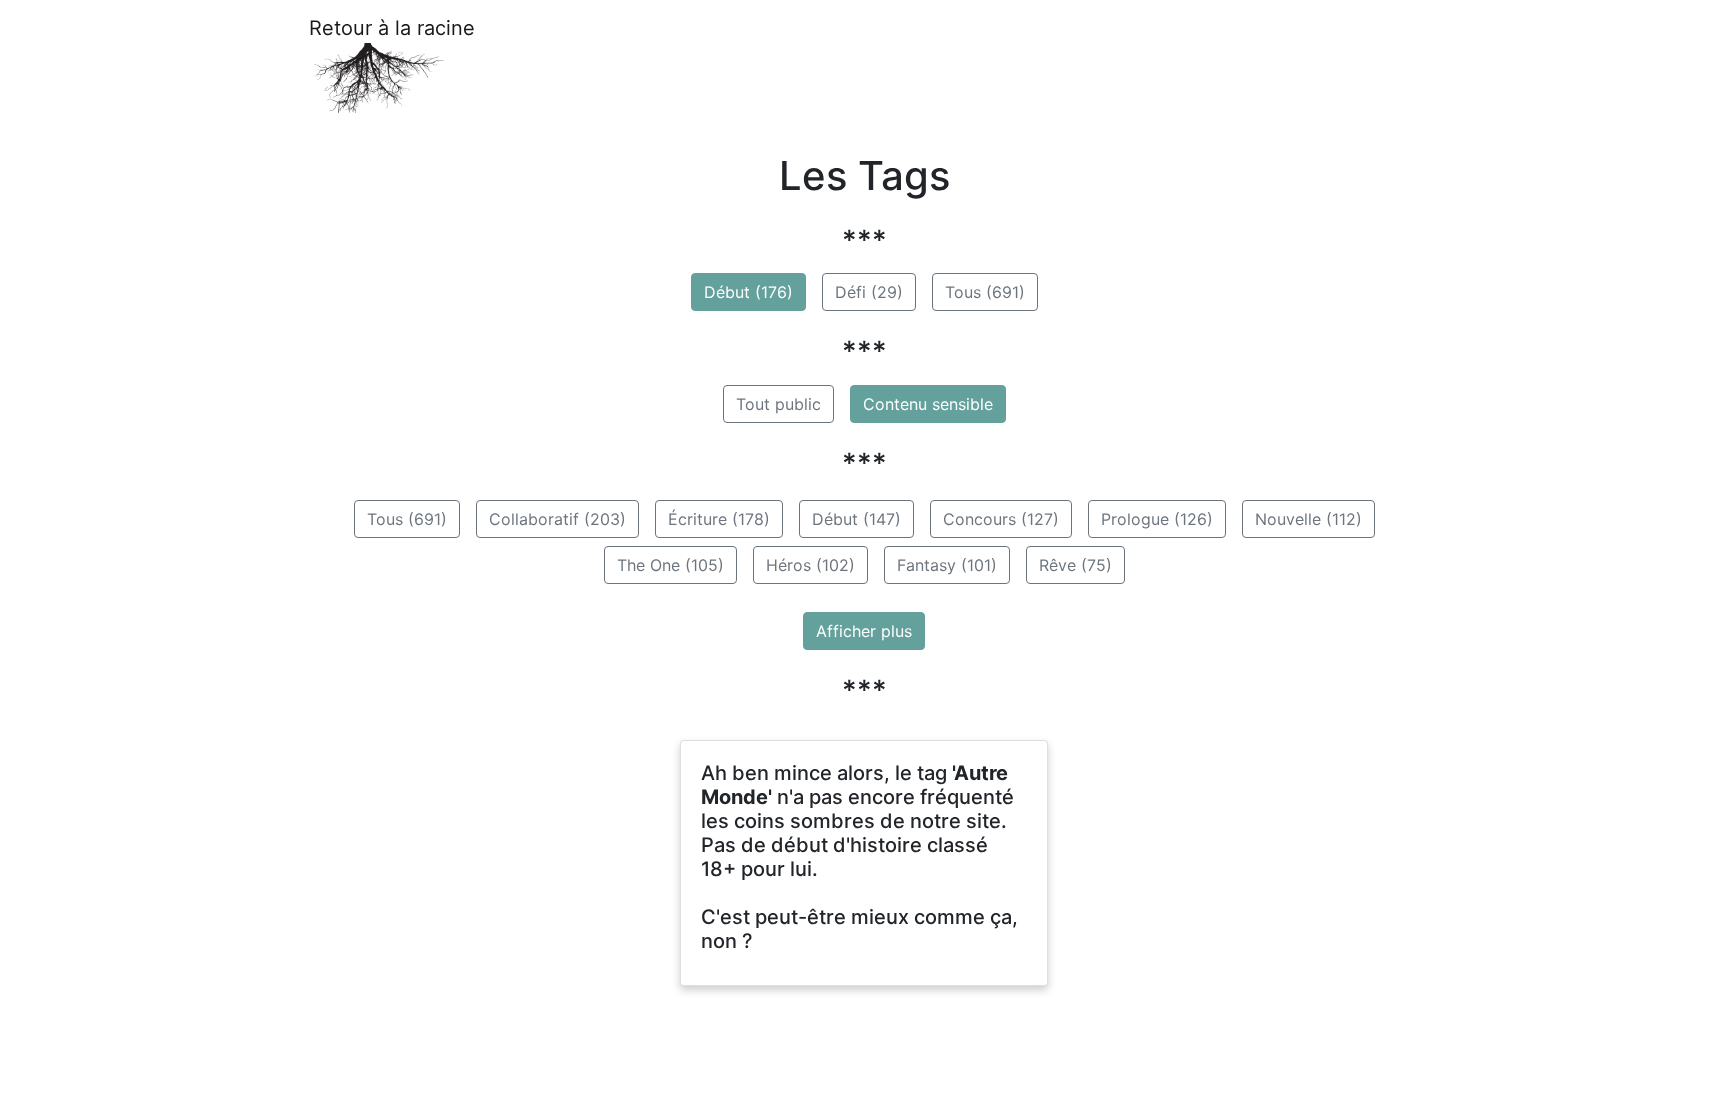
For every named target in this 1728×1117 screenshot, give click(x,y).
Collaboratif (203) (557, 519)
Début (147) (856, 519)
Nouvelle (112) (1308, 519)
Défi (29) (869, 292)
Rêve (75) (1075, 565)
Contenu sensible (928, 404)
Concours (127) (1001, 519)
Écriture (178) (719, 519)
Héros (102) (810, 565)
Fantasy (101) (947, 565)
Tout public (778, 404)
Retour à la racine (392, 28)
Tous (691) (985, 292)
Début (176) (748, 292)
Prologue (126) (1157, 519)
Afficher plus (864, 631)
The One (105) (670, 565)
